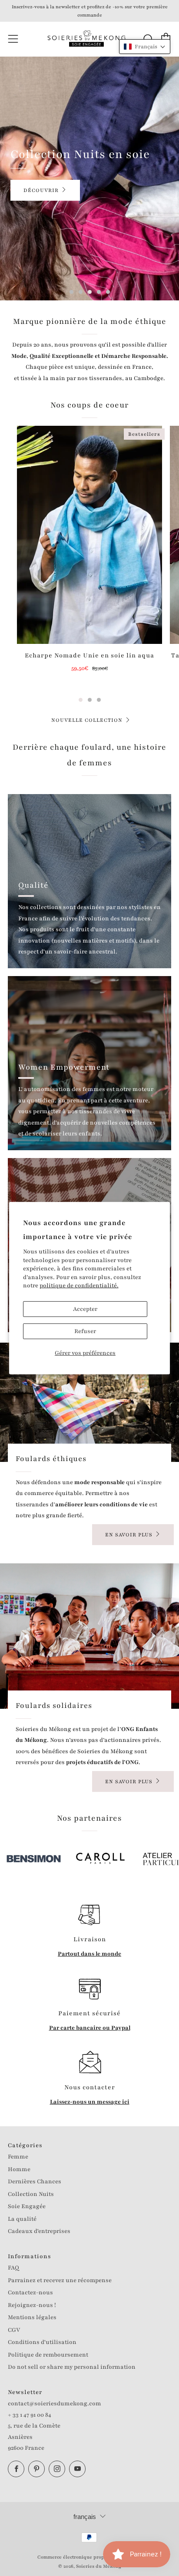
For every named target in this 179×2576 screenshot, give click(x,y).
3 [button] (90, 292)
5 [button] (108, 292)
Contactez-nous (30, 2293)
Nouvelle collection (87, 720)
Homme (19, 2169)
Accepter (85, 1309)
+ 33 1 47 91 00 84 (30, 2415)
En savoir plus (129, 1535)
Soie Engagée (27, 2206)
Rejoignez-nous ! (32, 2305)
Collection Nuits (31, 2194)
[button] (145, 47)
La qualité (22, 2219)
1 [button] (71, 292)
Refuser (85, 1331)
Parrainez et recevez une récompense (60, 2280)
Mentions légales (32, 2317)
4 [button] (99, 292)
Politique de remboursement (48, 2355)
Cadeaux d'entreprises (39, 2231)
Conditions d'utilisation (42, 2342)
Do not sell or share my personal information (72, 2367)
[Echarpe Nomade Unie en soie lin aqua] (89, 535)
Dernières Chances (35, 2182)
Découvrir (41, 190)
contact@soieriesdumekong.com (55, 2404)
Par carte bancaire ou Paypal (90, 2028)
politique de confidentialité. (79, 1286)
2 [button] (81, 292)
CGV (14, 2330)
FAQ (13, 2268)
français (85, 2517)
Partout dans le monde (89, 1954)
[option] (89, 178)
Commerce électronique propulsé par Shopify (89, 2557)
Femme (18, 2157)
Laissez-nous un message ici (90, 2102)
